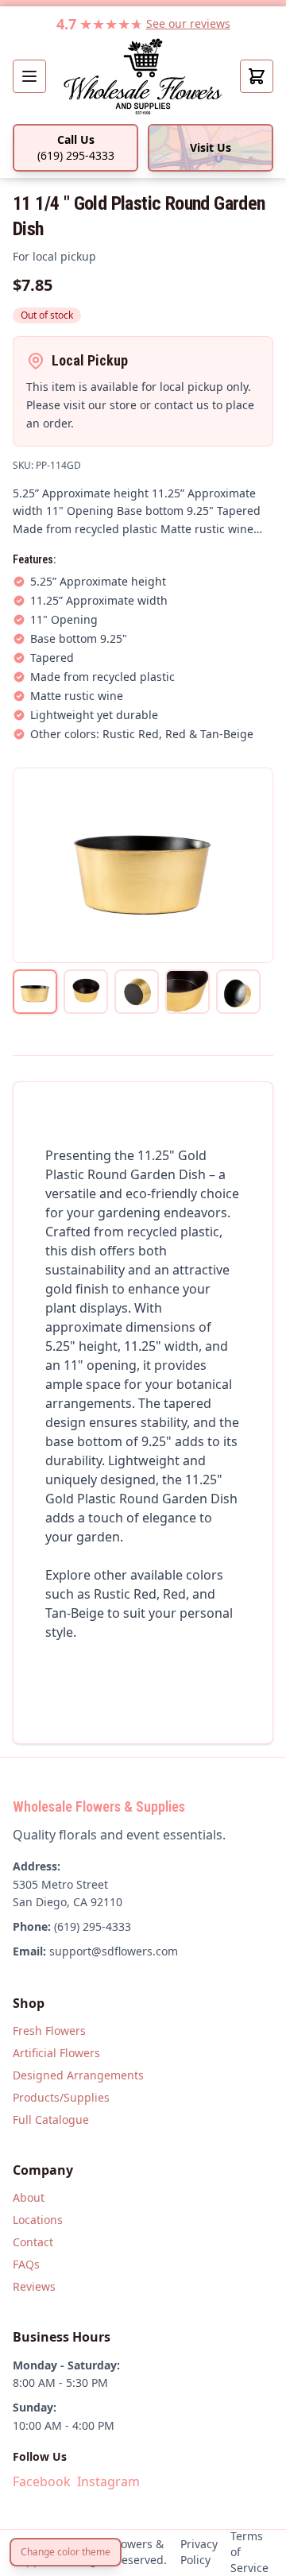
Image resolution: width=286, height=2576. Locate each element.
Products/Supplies (61, 2097)
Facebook (42, 2481)
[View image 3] (137, 992)
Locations (38, 2220)
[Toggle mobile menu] (29, 76)
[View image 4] (187, 992)
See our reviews (188, 23)
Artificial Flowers (56, 2053)
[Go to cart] (257, 76)
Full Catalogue (51, 2120)
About (29, 2197)
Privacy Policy (199, 2552)
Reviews (34, 2286)
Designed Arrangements (78, 2075)
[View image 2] (86, 992)
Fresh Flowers (49, 2031)
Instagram (108, 2481)
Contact (33, 2242)
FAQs (26, 2264)
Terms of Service (249, 2552)
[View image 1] (35, 992)
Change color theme (66, 2552)
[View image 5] (238, 992)
